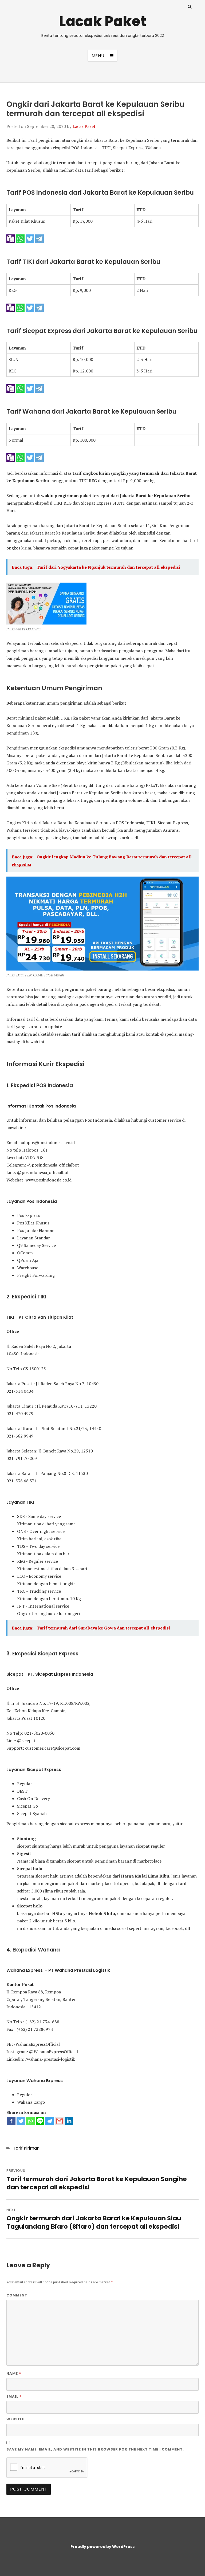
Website (15, 2419)
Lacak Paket (103, 21)
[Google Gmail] (59, 2121)
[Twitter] (21, 2121)
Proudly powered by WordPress (102, 2547)
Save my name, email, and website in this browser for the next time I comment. (95, 2449)
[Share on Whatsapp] (21, 238)
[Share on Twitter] (30, 238)
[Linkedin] (69, 2121)
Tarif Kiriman (26, 2148)
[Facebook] (11, 2121)
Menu (98, 56)
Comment (17, 2295)
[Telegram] (50, 2121)
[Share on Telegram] (40, 238)
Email (14, 2396)
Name (14, 2373)
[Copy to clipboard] (11, 238)
